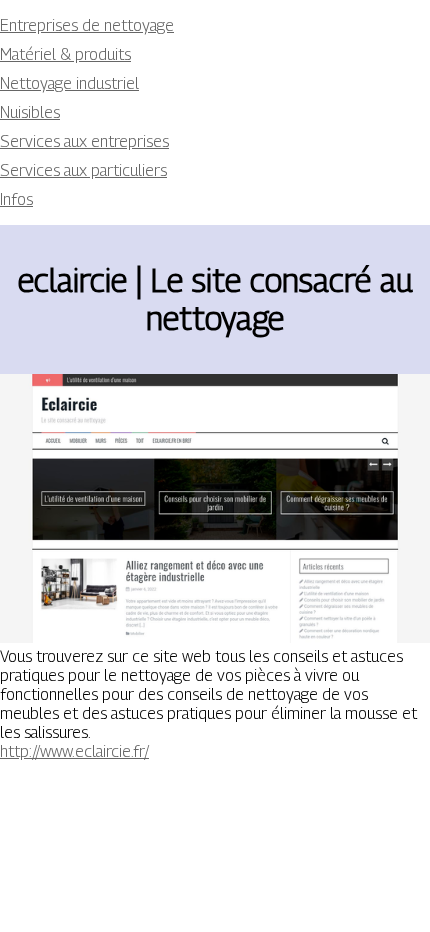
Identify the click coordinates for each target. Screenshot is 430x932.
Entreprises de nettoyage (87, 25)
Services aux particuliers (83, 170)
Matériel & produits (65, 54)
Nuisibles (30, 112)
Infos (16, 199)
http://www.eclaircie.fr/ (74, 751)
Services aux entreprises (84, 141)
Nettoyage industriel (69, 83)
